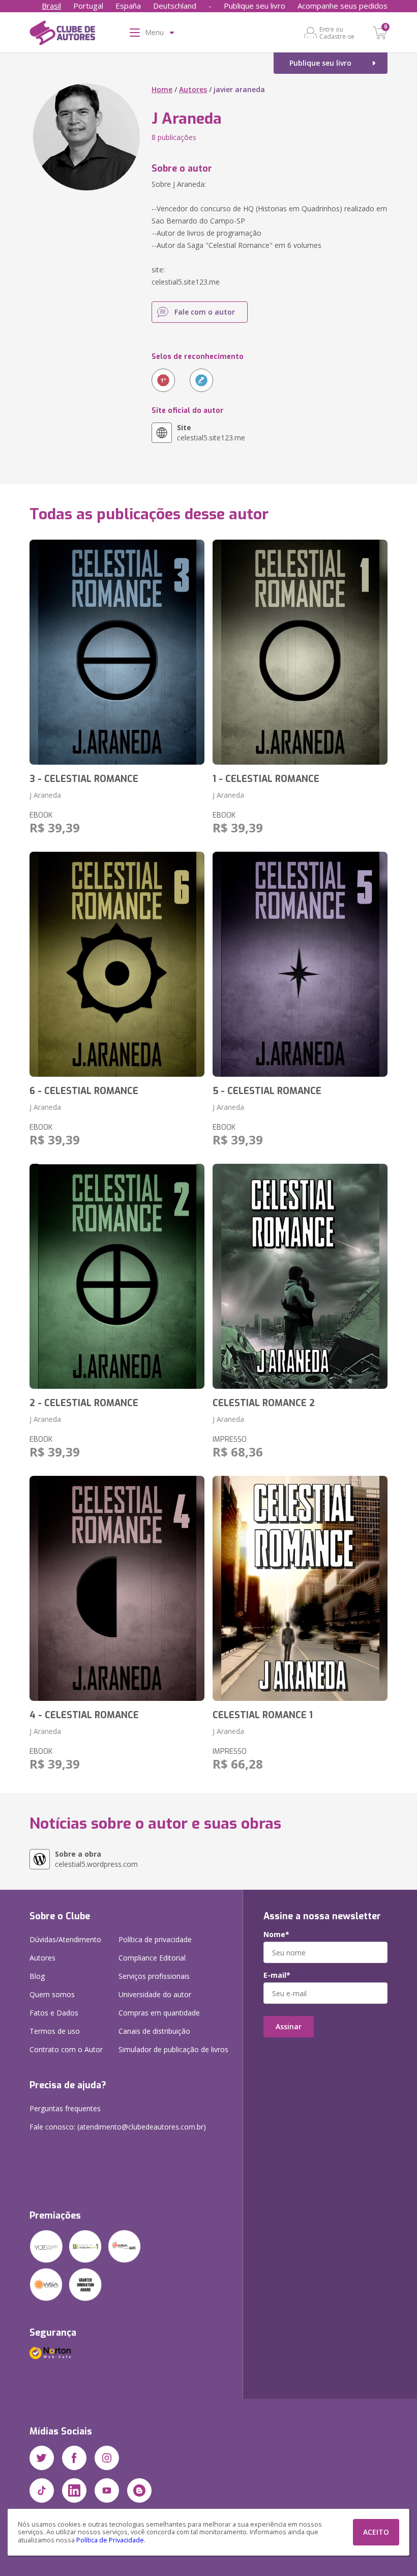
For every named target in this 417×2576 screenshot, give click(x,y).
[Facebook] (74, 2458)
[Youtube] (107, 2490)
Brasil (51, 6)
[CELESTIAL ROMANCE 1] (300, 1588)
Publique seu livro (255, 6)
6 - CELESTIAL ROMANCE (84, 1091)
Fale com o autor (205, 312)
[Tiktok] (42, 2490)
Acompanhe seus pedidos (342, 6)
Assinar (289, 2026)
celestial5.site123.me (211, 432)
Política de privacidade (155, 1939)
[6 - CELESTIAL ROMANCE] (117, 964)
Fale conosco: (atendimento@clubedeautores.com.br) (118, 2127)
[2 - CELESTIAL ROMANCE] (117, 1276)
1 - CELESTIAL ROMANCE (266, 779)
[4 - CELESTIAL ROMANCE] (117, 1588)
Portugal (88, 6)
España (128, 6)
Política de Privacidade (110, 2540)
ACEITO (376, 2532)
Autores (193, 89)
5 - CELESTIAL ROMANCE (267, 1091)
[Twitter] (42, 2458)
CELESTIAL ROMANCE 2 (264, 1403)
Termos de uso (55, 2031)
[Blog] (139, 2490)
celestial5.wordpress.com (96, 1859)
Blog (37, 1976)
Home (162, 89)
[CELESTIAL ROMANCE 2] (300, 1276)
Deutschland (175, 6)
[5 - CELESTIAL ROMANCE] (300, 964)
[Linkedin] (74, 2490)
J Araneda (45, 795)
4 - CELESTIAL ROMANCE (84, 1715)
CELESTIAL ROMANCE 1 (263, 1715)
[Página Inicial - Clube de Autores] (62, 35)
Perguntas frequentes (65, 2108)
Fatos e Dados (54, 2013)
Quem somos (52, 1994)
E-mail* (277, 1975)
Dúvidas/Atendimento (65, 1939)
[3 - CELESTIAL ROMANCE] (117, 652)
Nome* (276, 1935)
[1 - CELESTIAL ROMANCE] (300, 652)
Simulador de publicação (173, 2049)
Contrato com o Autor (66, 2049)
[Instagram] (107, 2458)
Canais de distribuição (154, 2031)
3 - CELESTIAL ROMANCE (84, 779)
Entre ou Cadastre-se (337, 33)
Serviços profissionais (154, 1976)
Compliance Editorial (152, 1958)
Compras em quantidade (159, 2013)
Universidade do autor (155, 1994)
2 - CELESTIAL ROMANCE (84, 1403)
